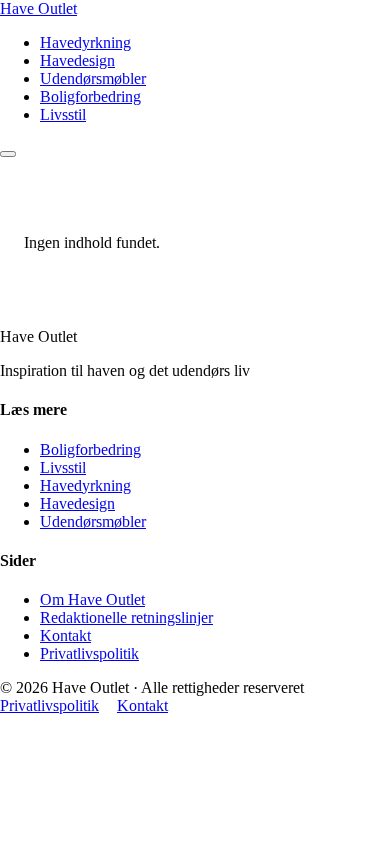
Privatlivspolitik (89, 653)
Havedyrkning (85, 42)
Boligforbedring (90, 96)
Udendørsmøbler (93, 78)
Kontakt (65, 635)
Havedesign (77, 60)
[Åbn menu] (8, 154)
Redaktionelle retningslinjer (126, 617)
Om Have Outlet (92, 599)
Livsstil (63, 114)
